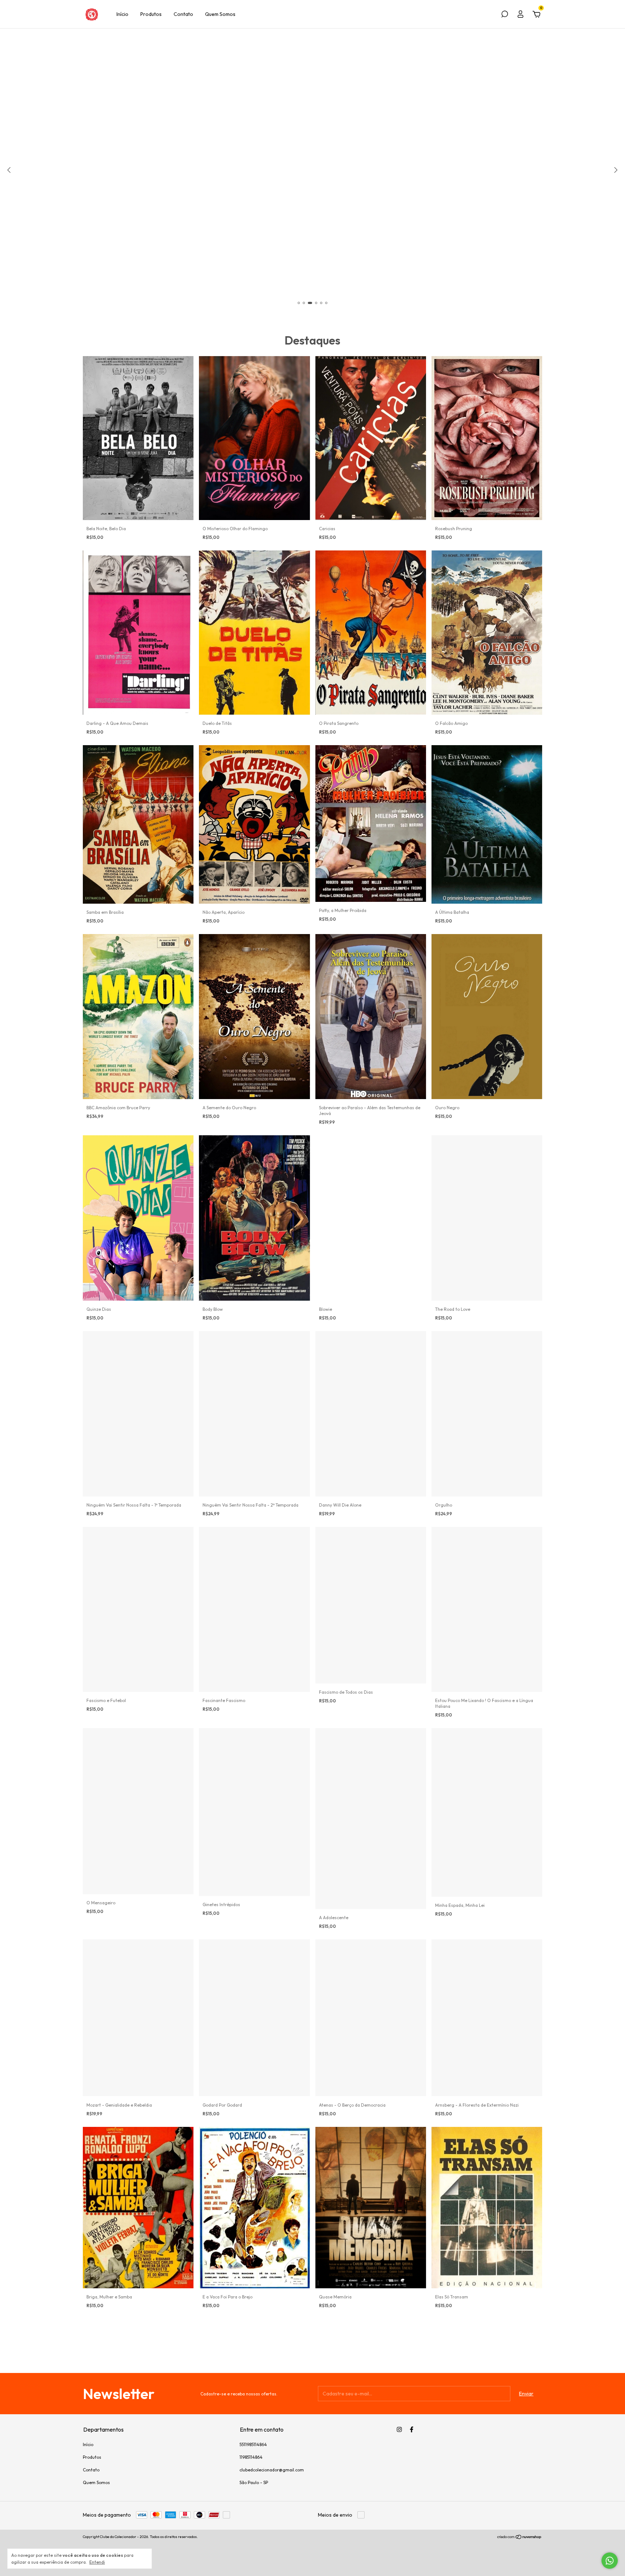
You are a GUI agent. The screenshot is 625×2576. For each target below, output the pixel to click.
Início (122, 14)
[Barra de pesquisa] (505, 15)
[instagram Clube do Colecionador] (399, 2429)
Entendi (97, 2562)
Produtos (151, 14)
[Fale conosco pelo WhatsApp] (610, 2561)
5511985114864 (253, 2444)
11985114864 (251, 2457)
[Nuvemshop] (520, 2538)
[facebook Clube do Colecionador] (412, 2429)
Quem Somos (220, 14)
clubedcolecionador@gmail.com (272, 2470)
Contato (183, 14)
